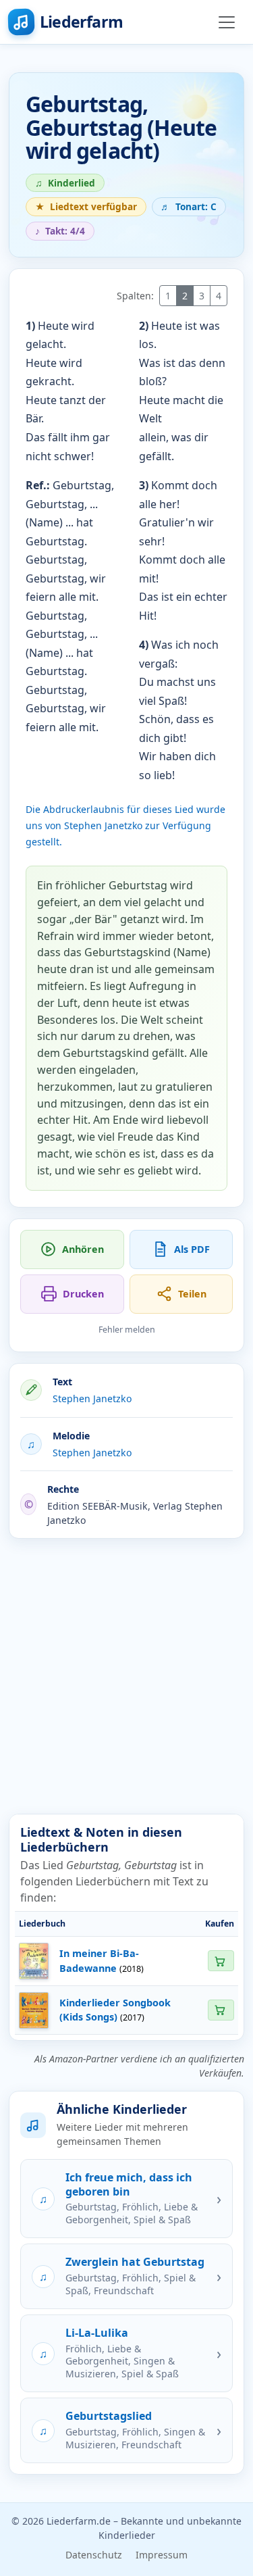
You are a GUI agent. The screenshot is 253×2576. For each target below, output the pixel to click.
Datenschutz (94, 2555)
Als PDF (192, 1249)
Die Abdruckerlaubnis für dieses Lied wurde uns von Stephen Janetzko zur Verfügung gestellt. (125, 825)
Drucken (83, 1294)
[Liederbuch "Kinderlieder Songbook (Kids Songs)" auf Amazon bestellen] (221, 2010)
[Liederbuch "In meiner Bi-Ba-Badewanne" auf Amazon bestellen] (221, 1961)
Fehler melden (127, 1330)
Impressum (162, 2555)
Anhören (83, 1249)
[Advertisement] (126, 1676)
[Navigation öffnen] (227, 22)
